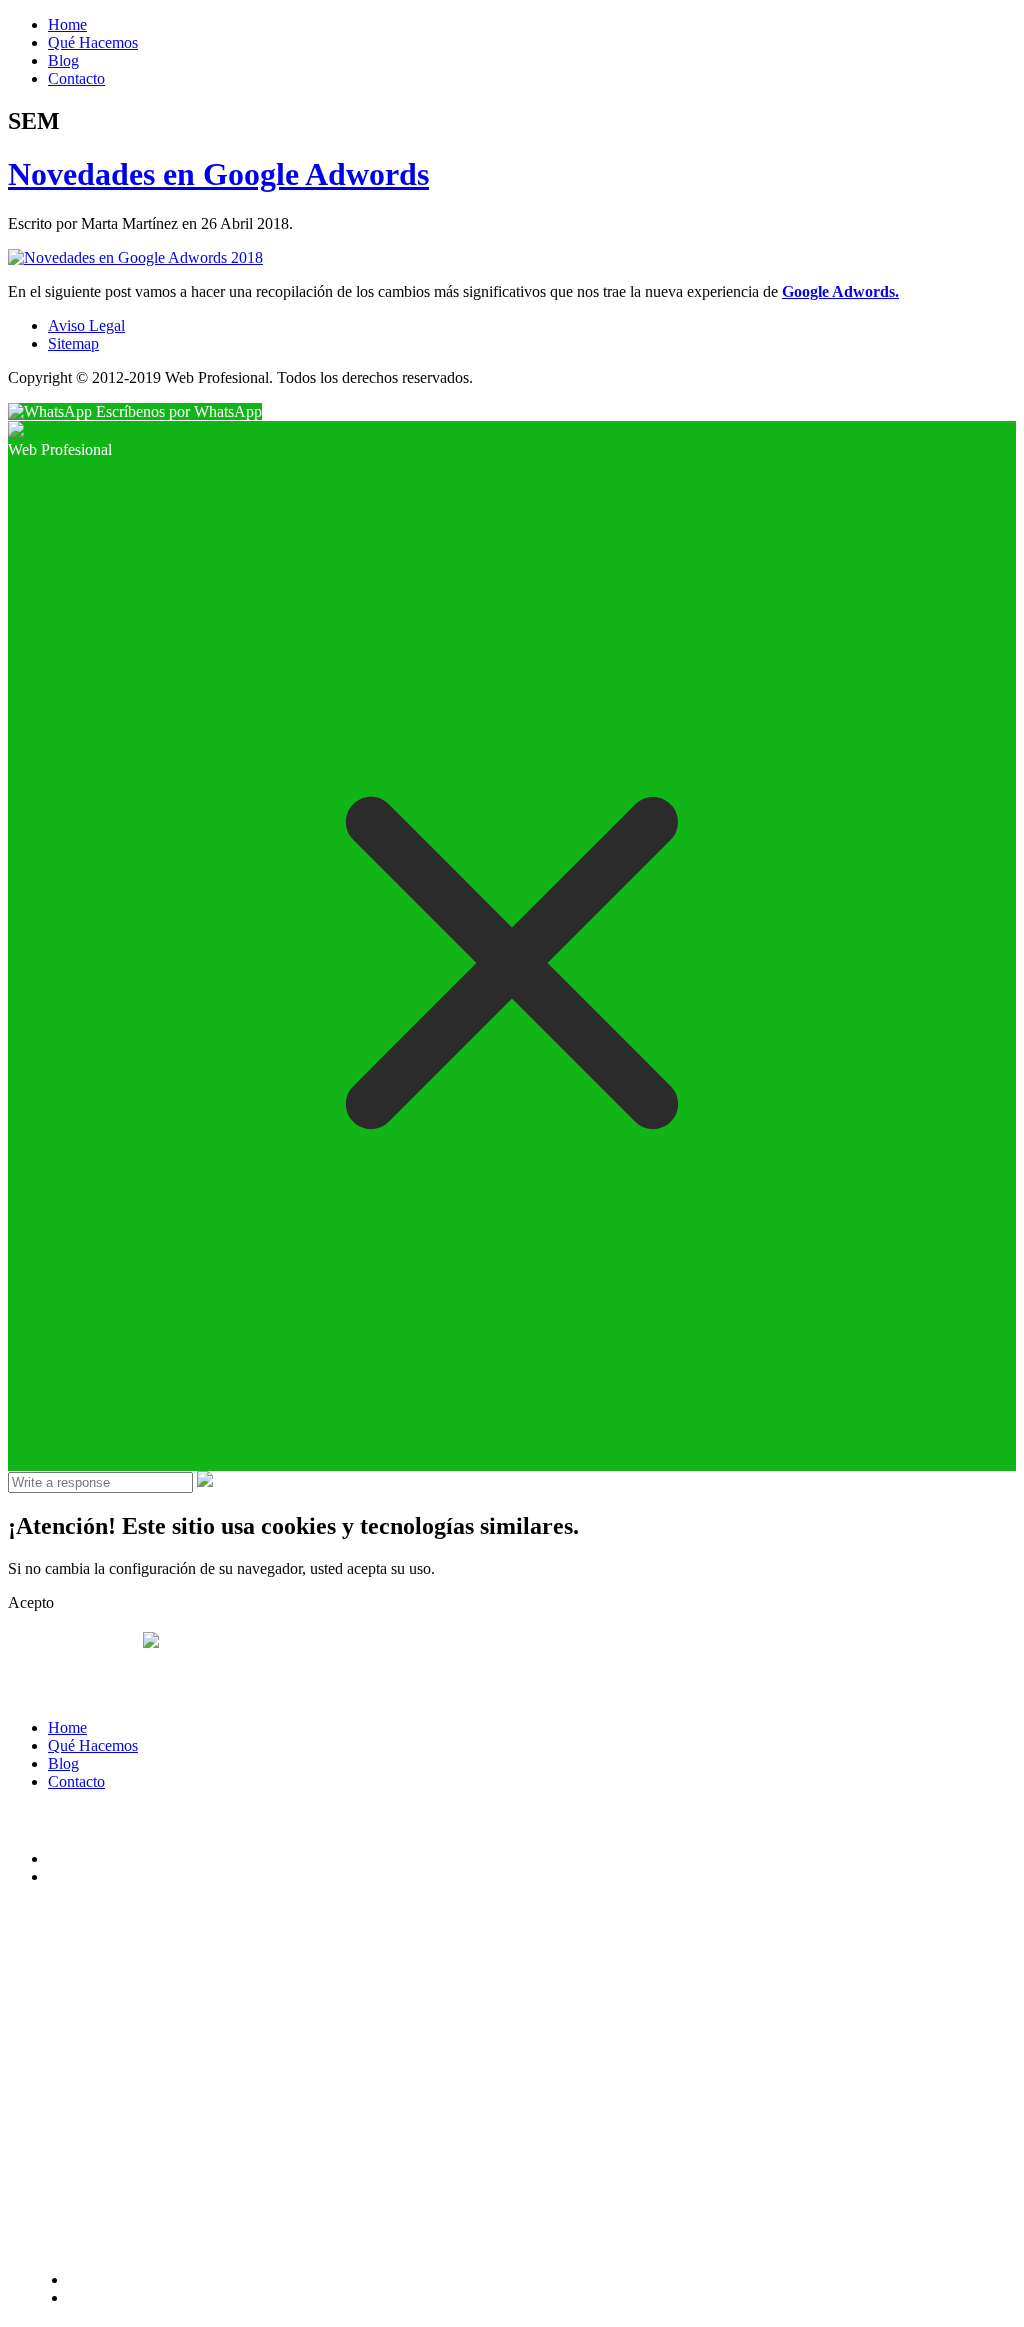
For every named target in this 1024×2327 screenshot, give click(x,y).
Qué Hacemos (93, 42)
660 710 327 (68, 1645)
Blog (63, 60)
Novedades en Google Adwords (218, 174)
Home (67, 24)
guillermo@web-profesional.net (114, 1688)
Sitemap (73, 343)
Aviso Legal (86, 325)
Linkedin (76, 1876)
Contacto (76, 78)
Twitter (70, 1858)
